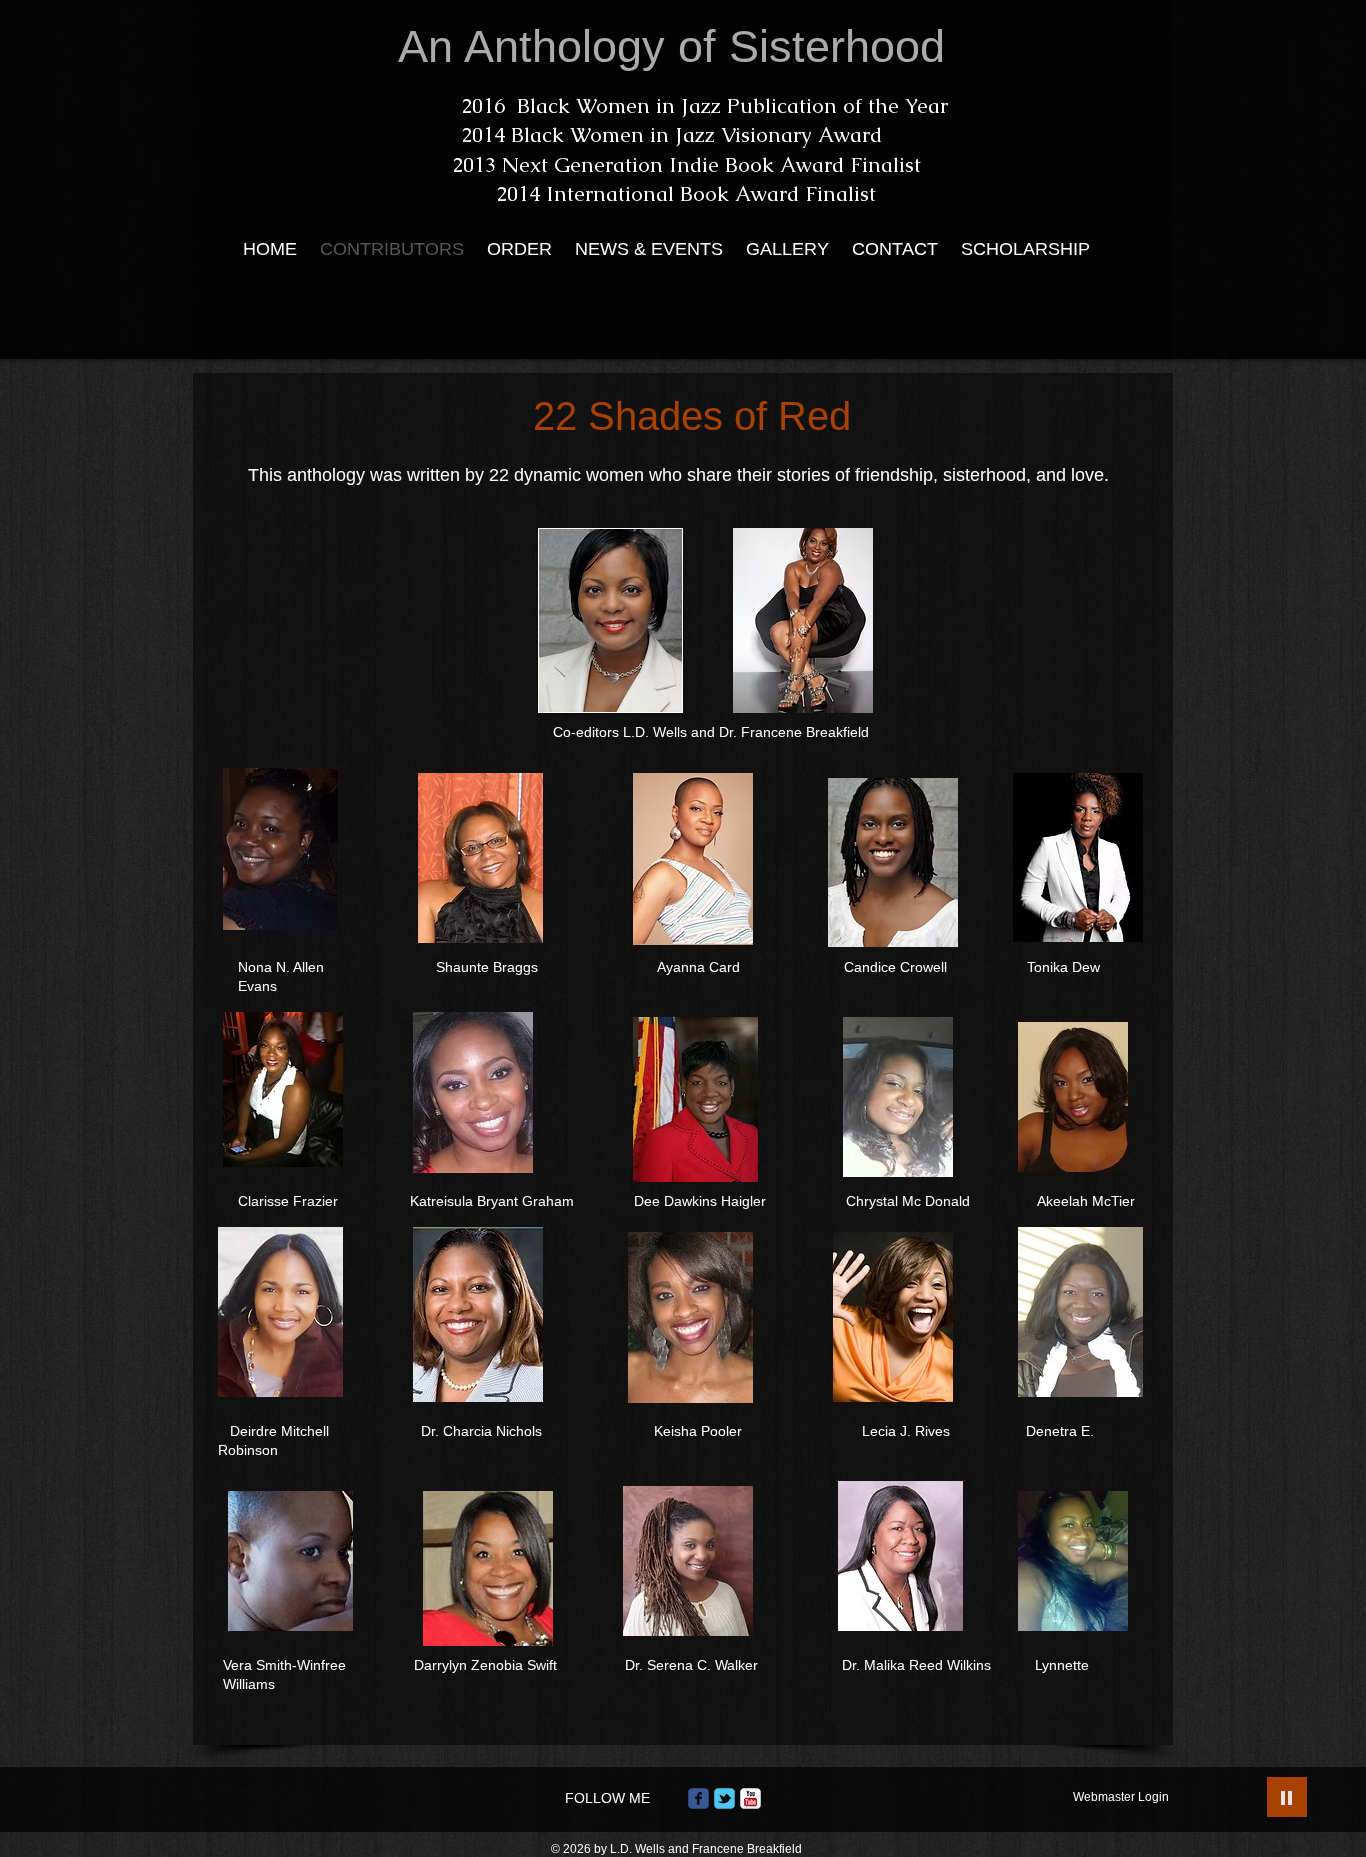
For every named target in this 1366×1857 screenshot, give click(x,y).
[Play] (1287, 1797)
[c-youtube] (750, 1798)
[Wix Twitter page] (724, 1798)
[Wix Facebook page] (698, 1798)
